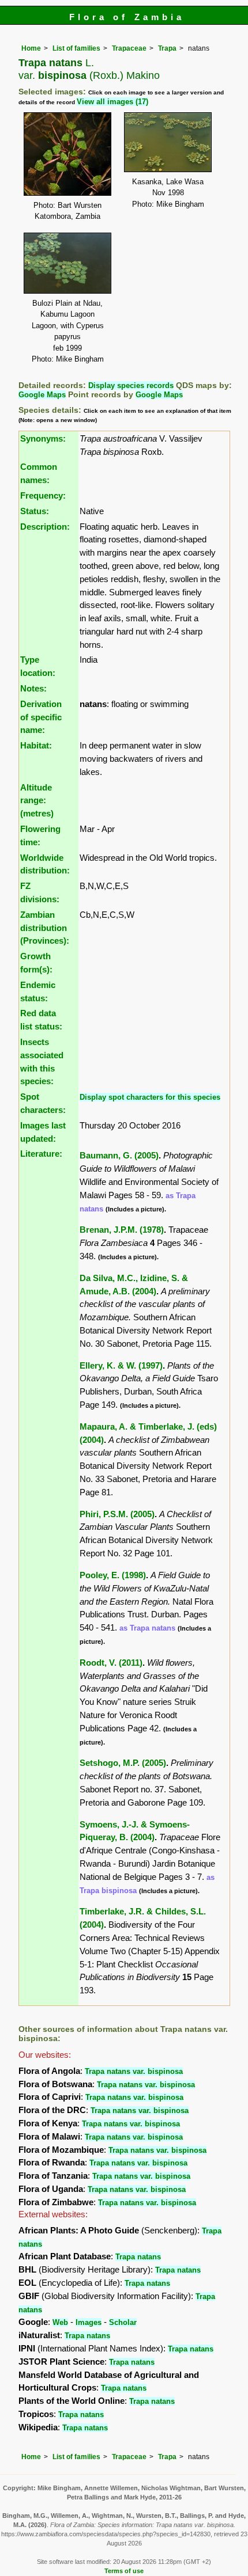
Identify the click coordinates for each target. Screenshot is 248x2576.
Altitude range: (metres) (37, 801)
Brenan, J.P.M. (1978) (122, 1230)
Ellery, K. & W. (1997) (121, 1365)
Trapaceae (129, 48)
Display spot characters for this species (150, 1097)
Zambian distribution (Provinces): (45, 928)
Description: (45, 527)
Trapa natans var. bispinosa (134, 2071)
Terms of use (124, 2571)
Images (89, 2322)
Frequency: (43, 495)
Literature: (41, 1154)
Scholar (123, 2322)
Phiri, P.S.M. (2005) (117, 1514)
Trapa (167, 48)
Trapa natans (138, 2257)
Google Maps (42, 395)
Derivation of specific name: (41, 717)
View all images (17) (112, 102)
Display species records (131, 385)
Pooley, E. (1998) (113, 1575)
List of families (76, 48)
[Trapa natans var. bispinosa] (67, 153)
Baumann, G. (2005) (119, 1155)
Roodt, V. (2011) (111, 1663)
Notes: (33, 688)
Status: (35, 511)
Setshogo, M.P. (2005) (123, 1763)
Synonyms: (43, 438)
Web (60, 2322)
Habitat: (36, 745)
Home (31, 48)
